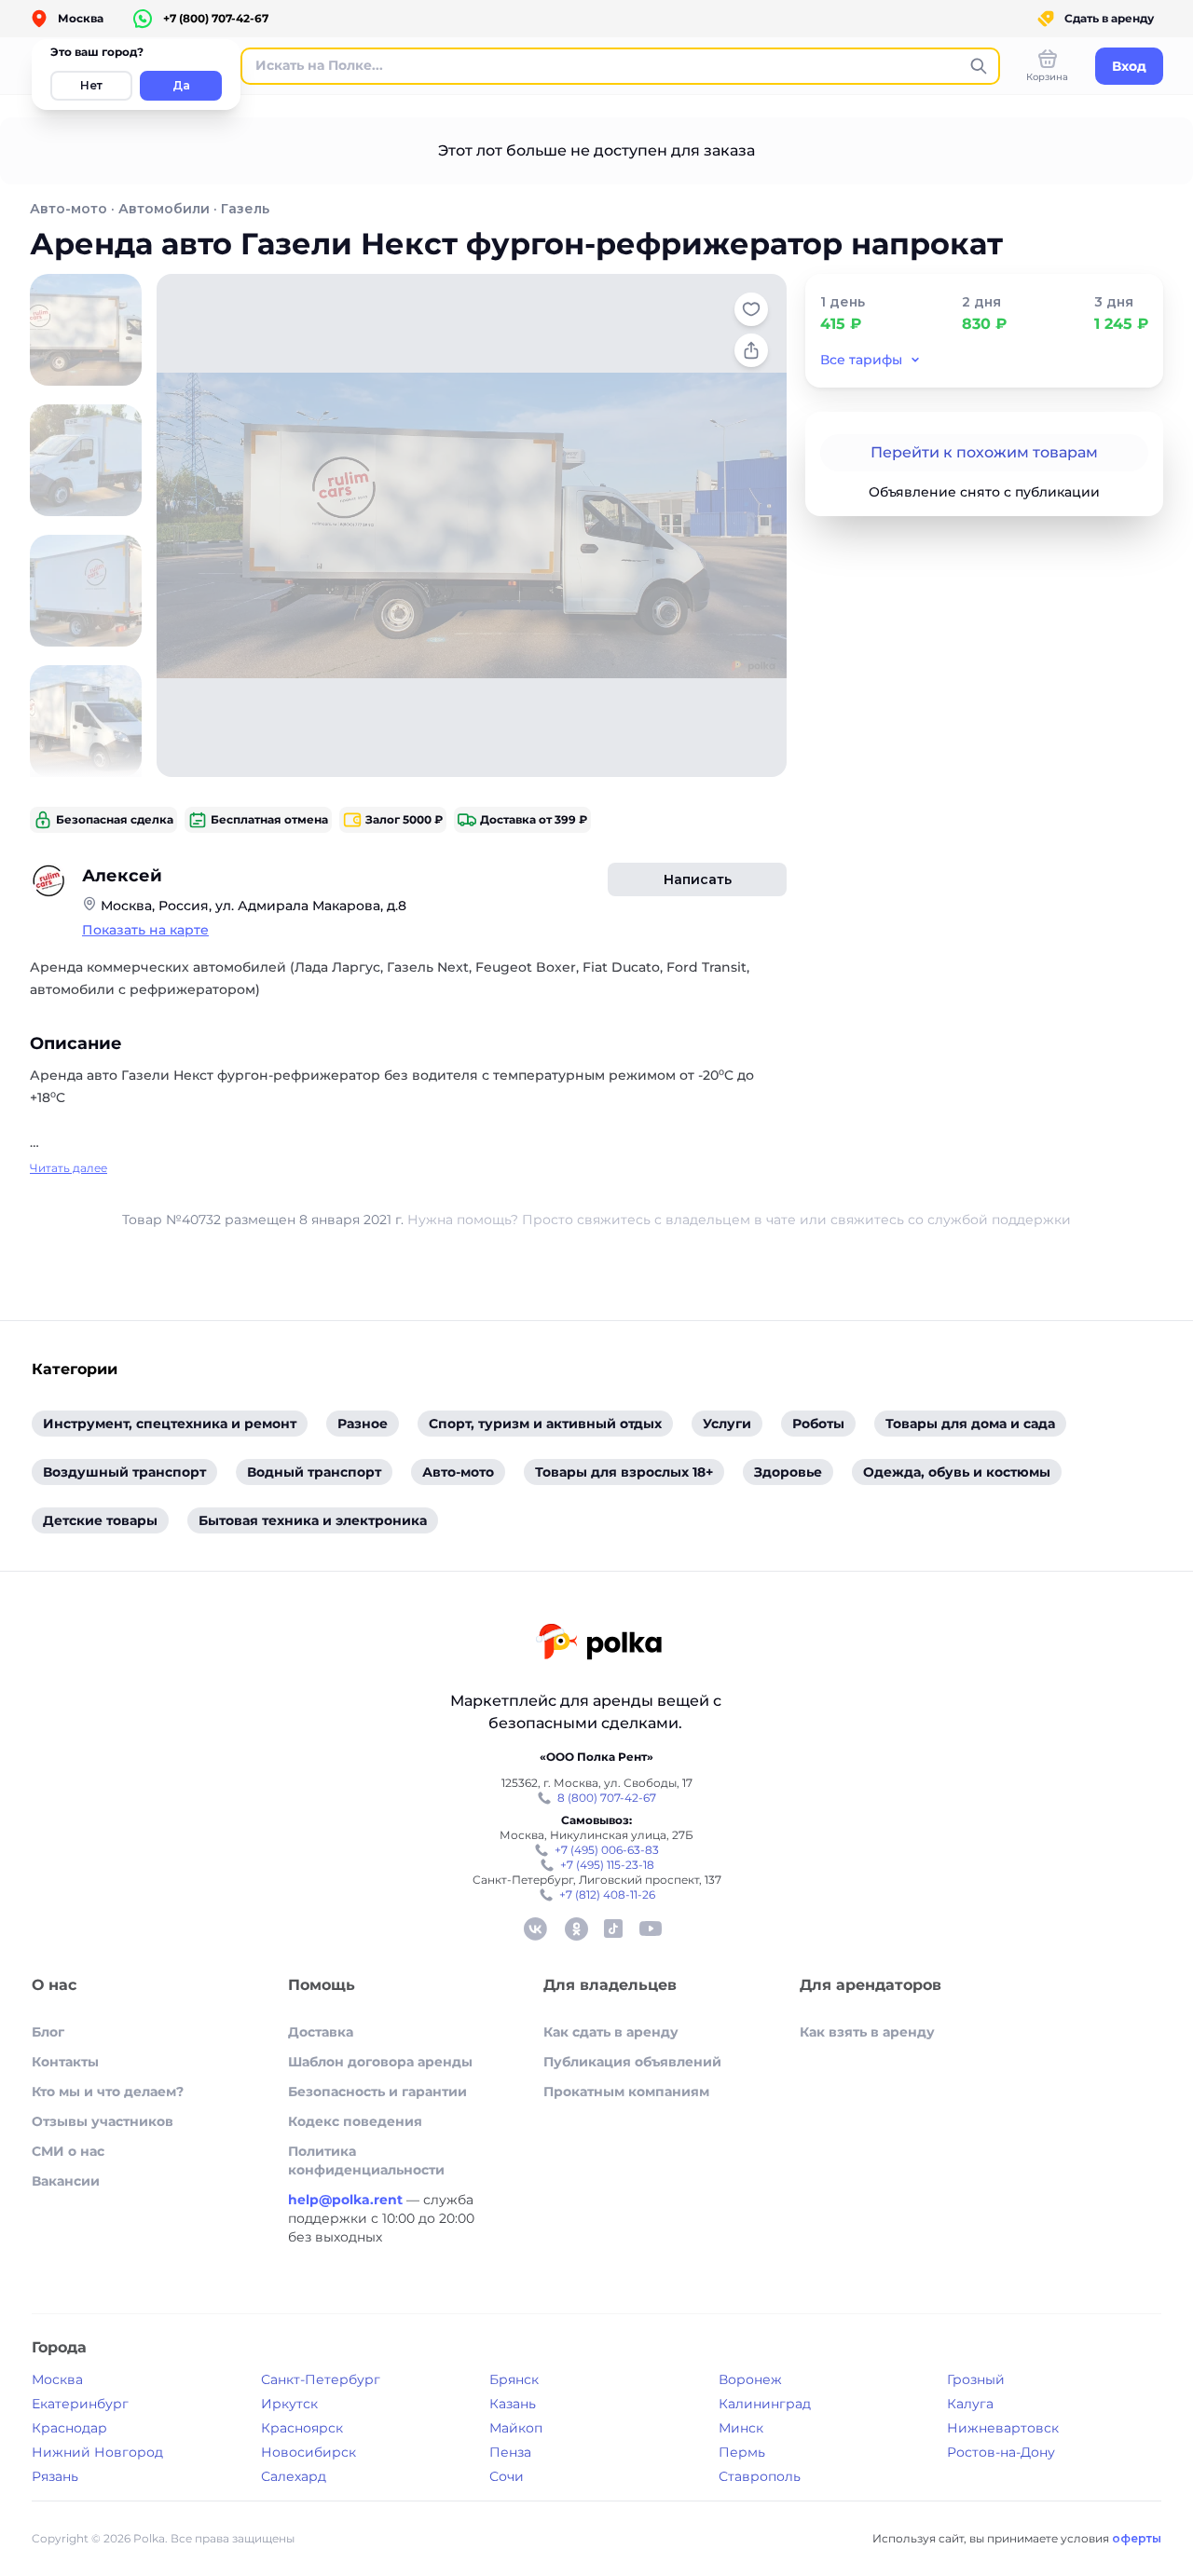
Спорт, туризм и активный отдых (545, 1424)
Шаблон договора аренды (380, 2062)
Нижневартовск (1003, 2428)
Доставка (321, 2032)
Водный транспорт (314, 1472)
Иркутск (289, 2404)
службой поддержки (999, 1220)
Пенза (510, 2452)
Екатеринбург (80, 2404)
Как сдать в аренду (611, 2032)
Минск (741, 2428)
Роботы (818, 1424)
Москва (57, 2379)
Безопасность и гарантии (377, 2092)
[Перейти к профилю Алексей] (48, 881)
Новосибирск (309, 2452)
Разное (363, 1424)
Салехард (294, 2476)
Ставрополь (760, 2476)
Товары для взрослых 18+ (624, 1472)
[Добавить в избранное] (751, 309)
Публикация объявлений (632, 2062)
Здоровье (788, 1472)
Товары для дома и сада (970, 1424)
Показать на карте (145, 930)
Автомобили (164, 209)
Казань (513, 2404)
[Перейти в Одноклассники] (576, 1929)
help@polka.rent (347, 2200)
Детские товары (100, 1520)
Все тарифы (861, 360)
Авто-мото (69, 209)
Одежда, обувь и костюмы (957, 1472)
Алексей (122, 876)
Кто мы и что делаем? (108, 2092)
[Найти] (979, 66)
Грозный (976, 2379)
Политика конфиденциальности (366, 2160)
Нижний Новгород (97, 2452)
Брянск (514, 2379)
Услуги (727, 1424)
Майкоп (516, 2428)
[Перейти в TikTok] (613, 1929)
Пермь (742, 2452)
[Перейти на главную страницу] (599, 1644)
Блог (48, 2032)
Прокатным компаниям (626, 2092)
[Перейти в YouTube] (651, 1929)
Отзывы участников (103, 2121)
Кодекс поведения (355, 2121)
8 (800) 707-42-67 (607, 1798)
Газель (245, 209)
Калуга (970, 2404)
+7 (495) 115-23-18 (607, 1865)
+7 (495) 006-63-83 (607, 1850)
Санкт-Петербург (321, 2379)
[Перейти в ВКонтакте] (535, 1929)
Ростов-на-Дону (1001, 2452)
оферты (1137, 2538)
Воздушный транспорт (124, 1472)
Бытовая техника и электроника (313, 1520)
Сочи (507, 2476)
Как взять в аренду (867, 2032)
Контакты (65, 2062)
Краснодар (69, 2428)
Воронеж (750, 2379)
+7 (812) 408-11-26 (607, 1895)
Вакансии (66, 2181)
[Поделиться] (751, 350)
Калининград (765, 2404)
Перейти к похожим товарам (984, 452)
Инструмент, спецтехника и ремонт (170, 1424)
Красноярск (302, 2428)
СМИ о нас (68, 2151)
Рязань (55, 2476)
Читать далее (69, 1168)
